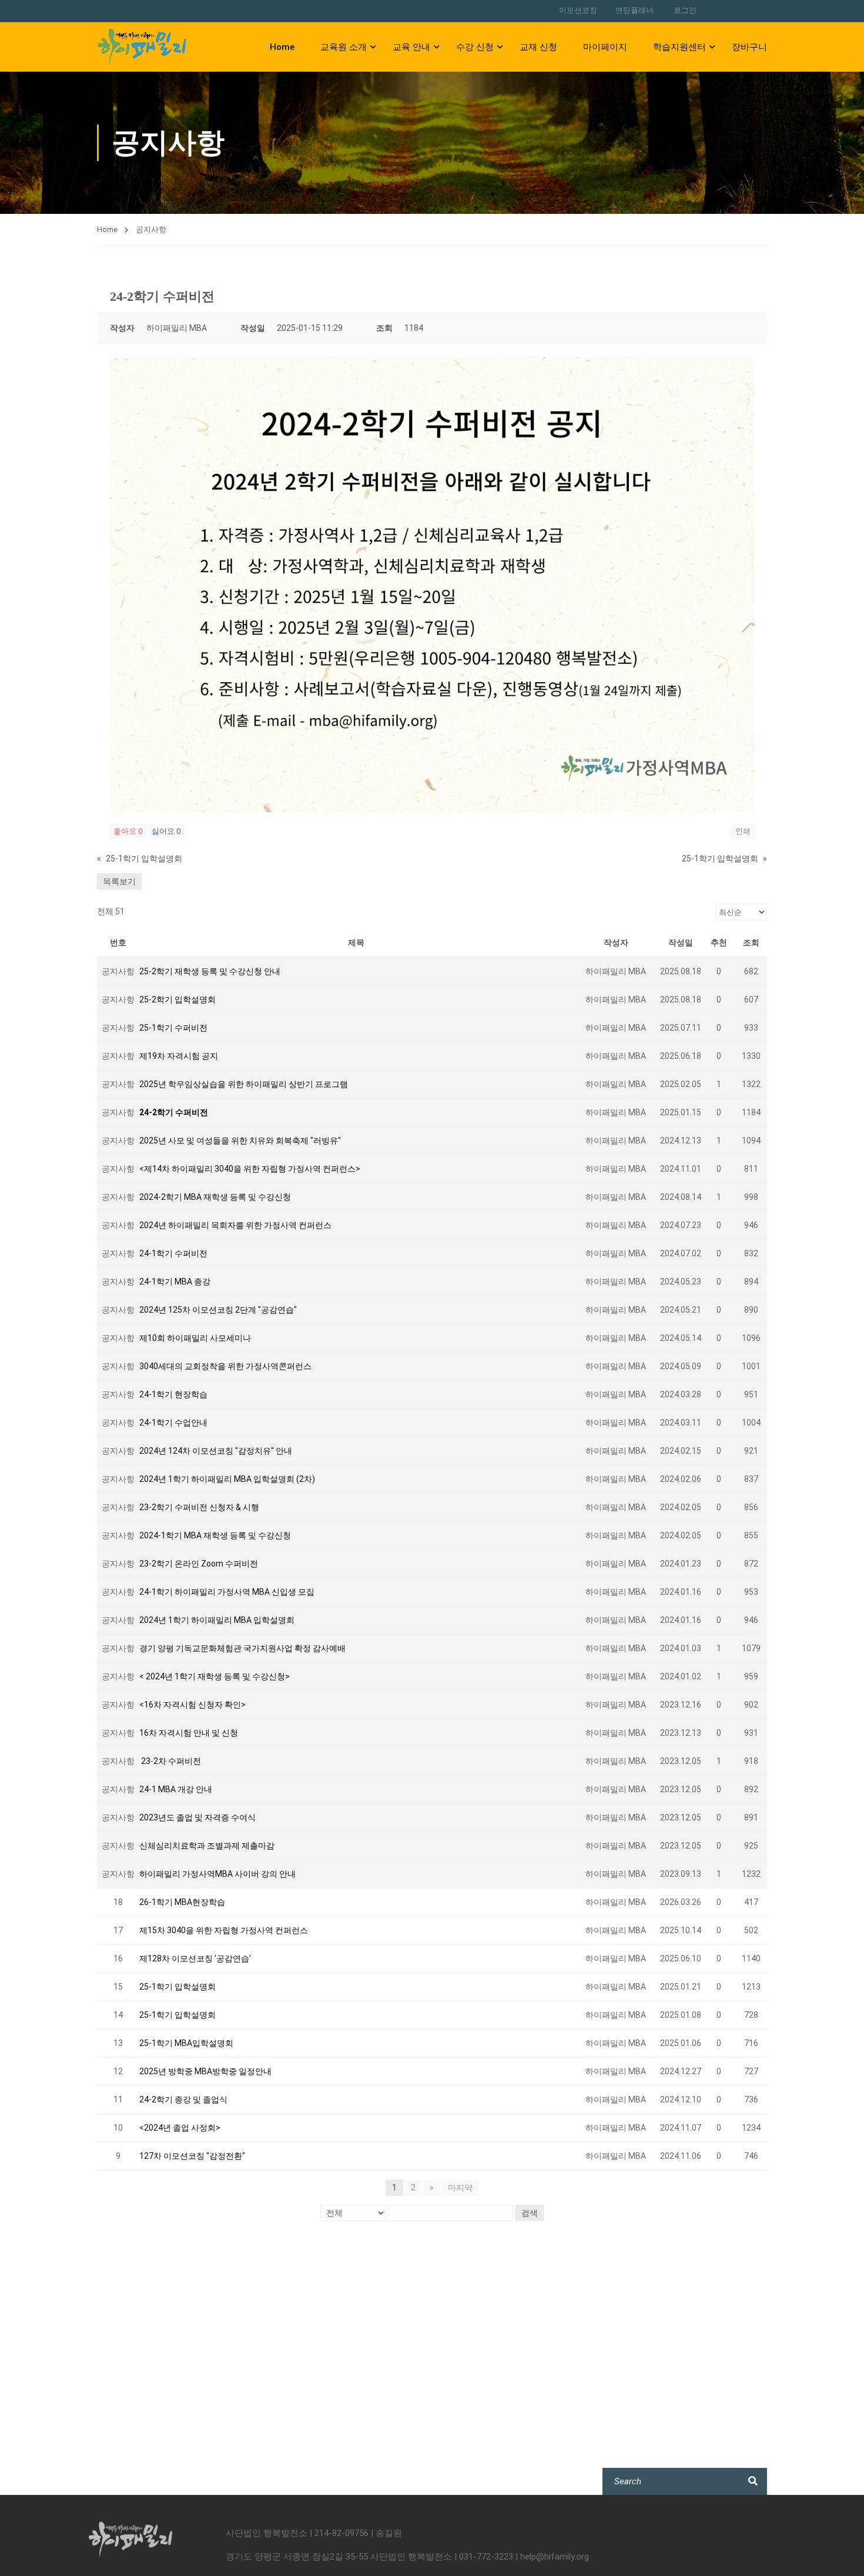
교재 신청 (538, 47)
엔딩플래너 (634, 10)
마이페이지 (605, 47)
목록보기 (119, 881)
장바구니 (749, 47)
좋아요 (128, 831)
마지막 (460, 2188)
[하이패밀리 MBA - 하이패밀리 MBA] (142, 47)
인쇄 (743, 831)
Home (282, 47)
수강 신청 (475, 47)
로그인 (685, 10)
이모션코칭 (578, 10)
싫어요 (166, 831)
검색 (530, 2213)
